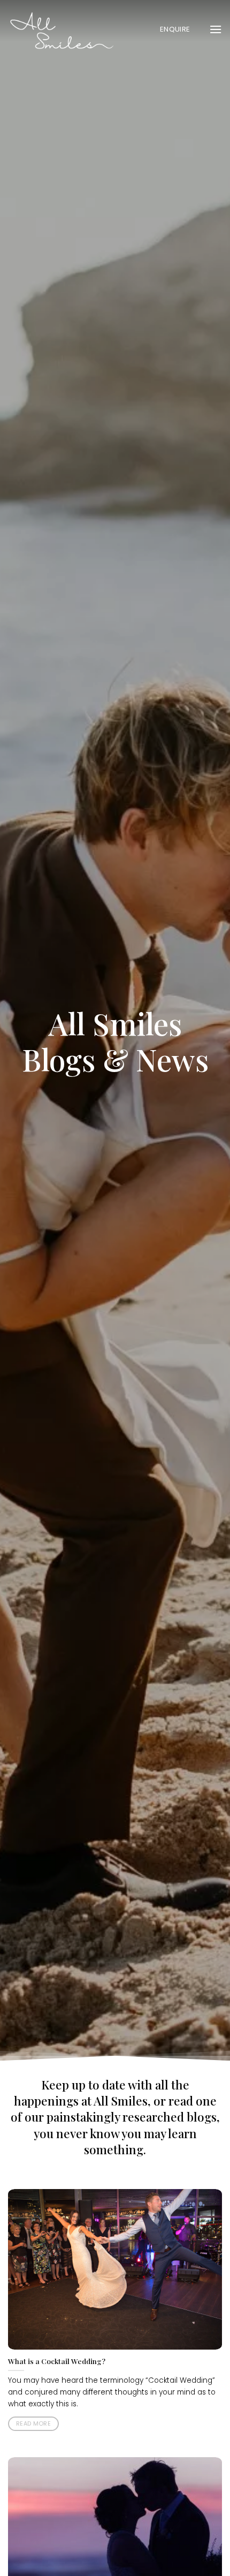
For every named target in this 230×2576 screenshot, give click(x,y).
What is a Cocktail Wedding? (57, 2361)
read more (33, 2424)
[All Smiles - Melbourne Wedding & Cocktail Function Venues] (62, 29)
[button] (216, 29)
